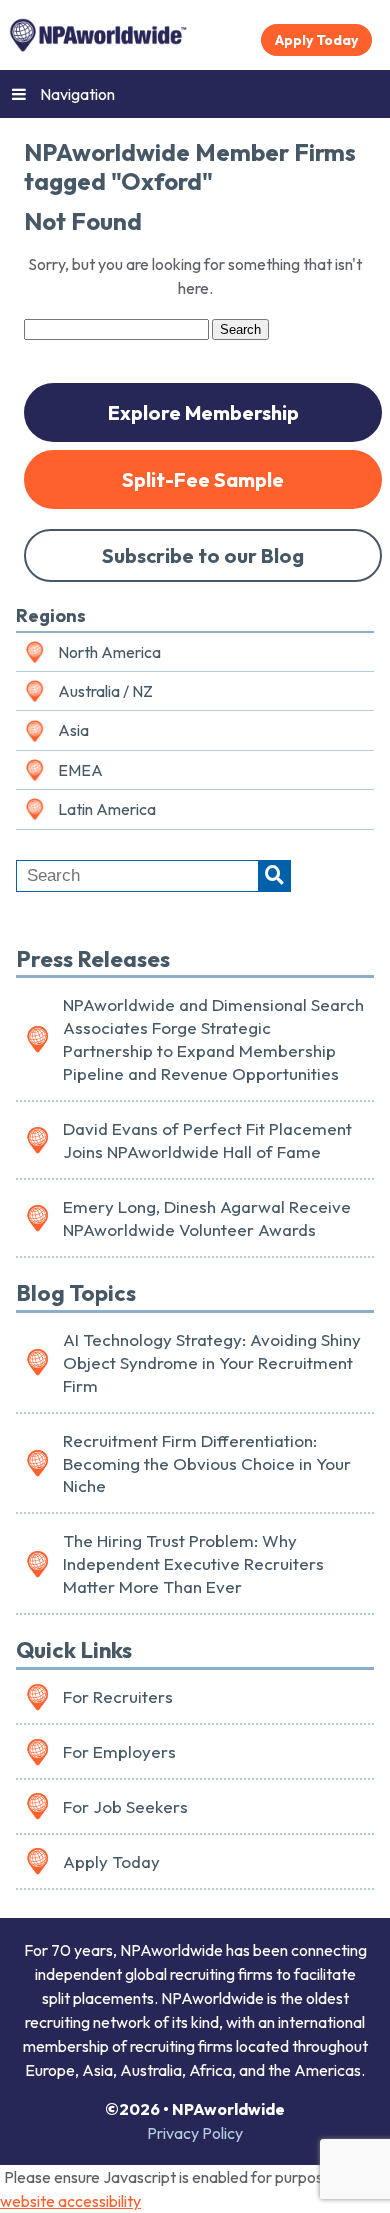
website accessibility (70, 2201)
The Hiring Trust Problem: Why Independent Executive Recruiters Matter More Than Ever (193, 1563)
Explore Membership (203, 412)
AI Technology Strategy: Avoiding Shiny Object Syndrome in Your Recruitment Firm (212, 1362)
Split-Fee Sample (203, 479)
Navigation (77, 94)
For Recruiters (118, 1696)
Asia (73, 730)
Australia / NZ (105, 691)
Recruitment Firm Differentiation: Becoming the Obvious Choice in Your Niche (207, 1463)
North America (109, 652)
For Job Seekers (125, 1806)
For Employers (119, 1751)
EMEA (80, 770)
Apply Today (316, 40)
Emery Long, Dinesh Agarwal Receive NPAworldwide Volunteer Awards (207, 1218)
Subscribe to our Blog (203, 555)
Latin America (107, 809)
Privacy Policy (195, 2133)
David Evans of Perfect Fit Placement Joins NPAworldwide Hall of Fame (207, 1140)
